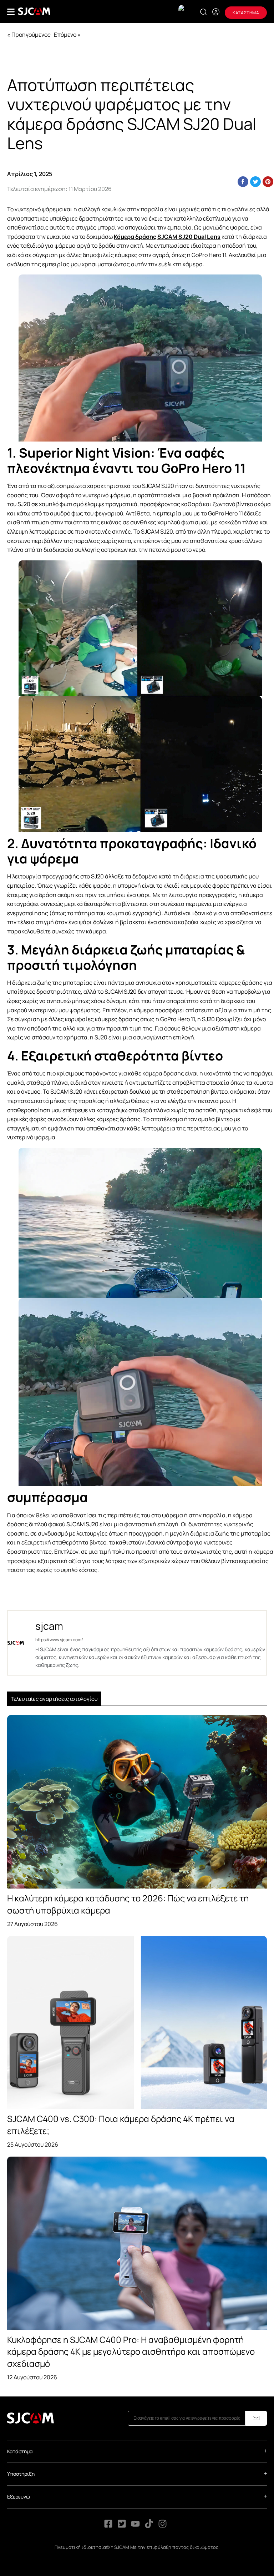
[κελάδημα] (122, 2526)
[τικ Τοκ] (149, 2526)
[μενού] (11, 12)
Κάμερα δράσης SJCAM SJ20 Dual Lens (167, 237)
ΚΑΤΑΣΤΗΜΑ (246, 13)
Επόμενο (65, 35)
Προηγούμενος (31, 35)
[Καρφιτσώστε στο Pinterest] (268, 182)
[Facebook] (108, 2526)
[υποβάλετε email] (256, 2418)
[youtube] (135, 2526)
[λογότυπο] (34, 11)
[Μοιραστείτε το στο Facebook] (243, 182)
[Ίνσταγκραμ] (163, 2526)
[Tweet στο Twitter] (255, 182)
